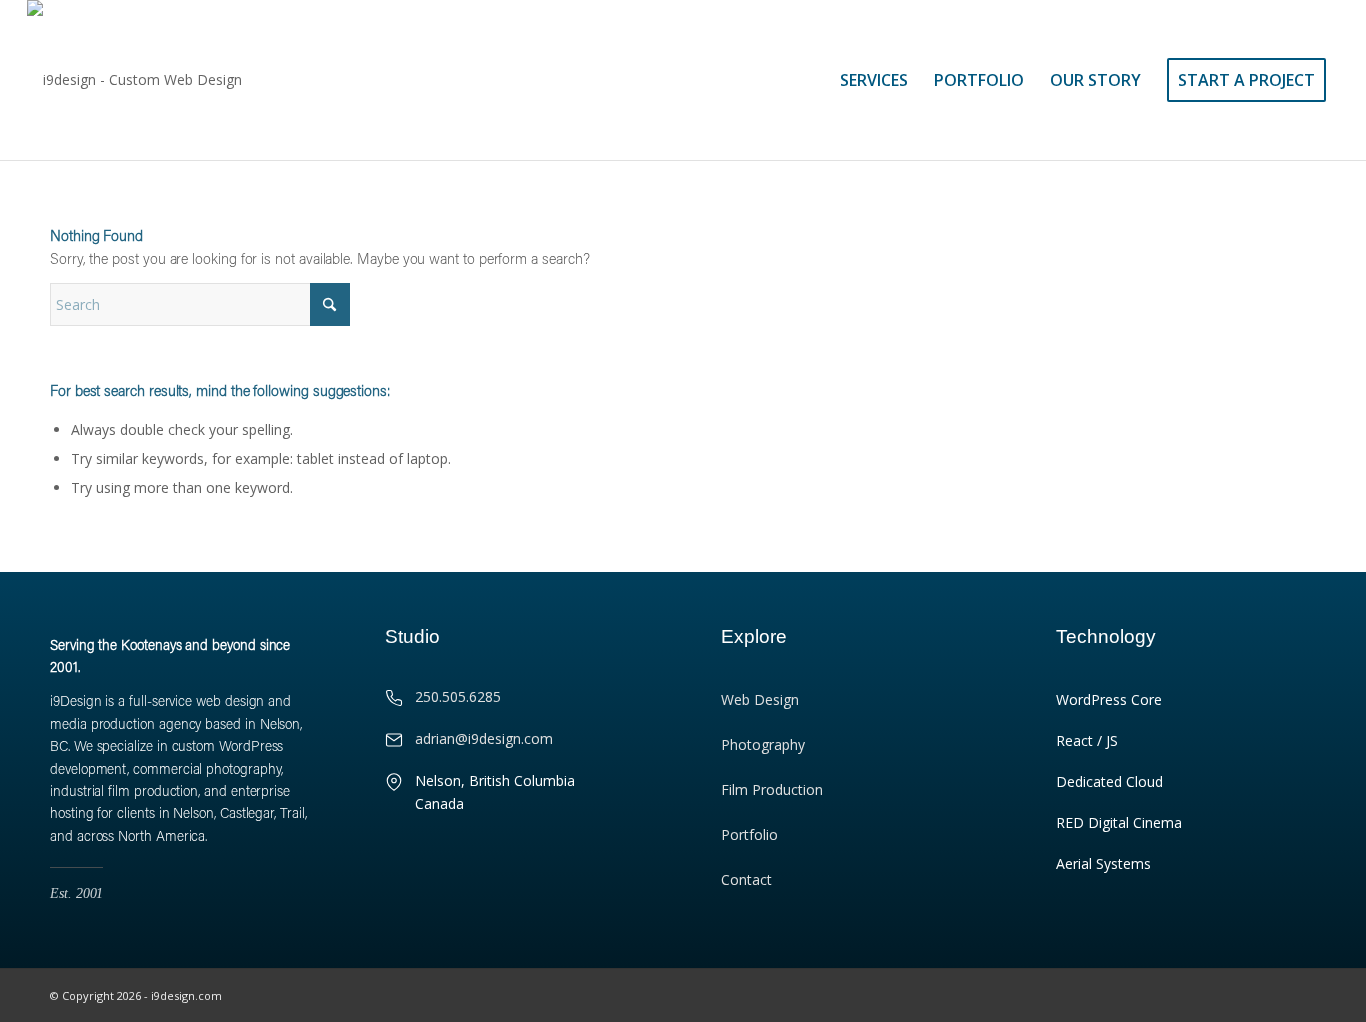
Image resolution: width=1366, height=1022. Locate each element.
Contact (746, 879)
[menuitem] (874, 80)
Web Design (760, 699)
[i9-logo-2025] (134, 80)
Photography (763, 744)
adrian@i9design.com (484, 738)
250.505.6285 (458, 696)
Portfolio (749, 834)
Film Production (772, 789)
